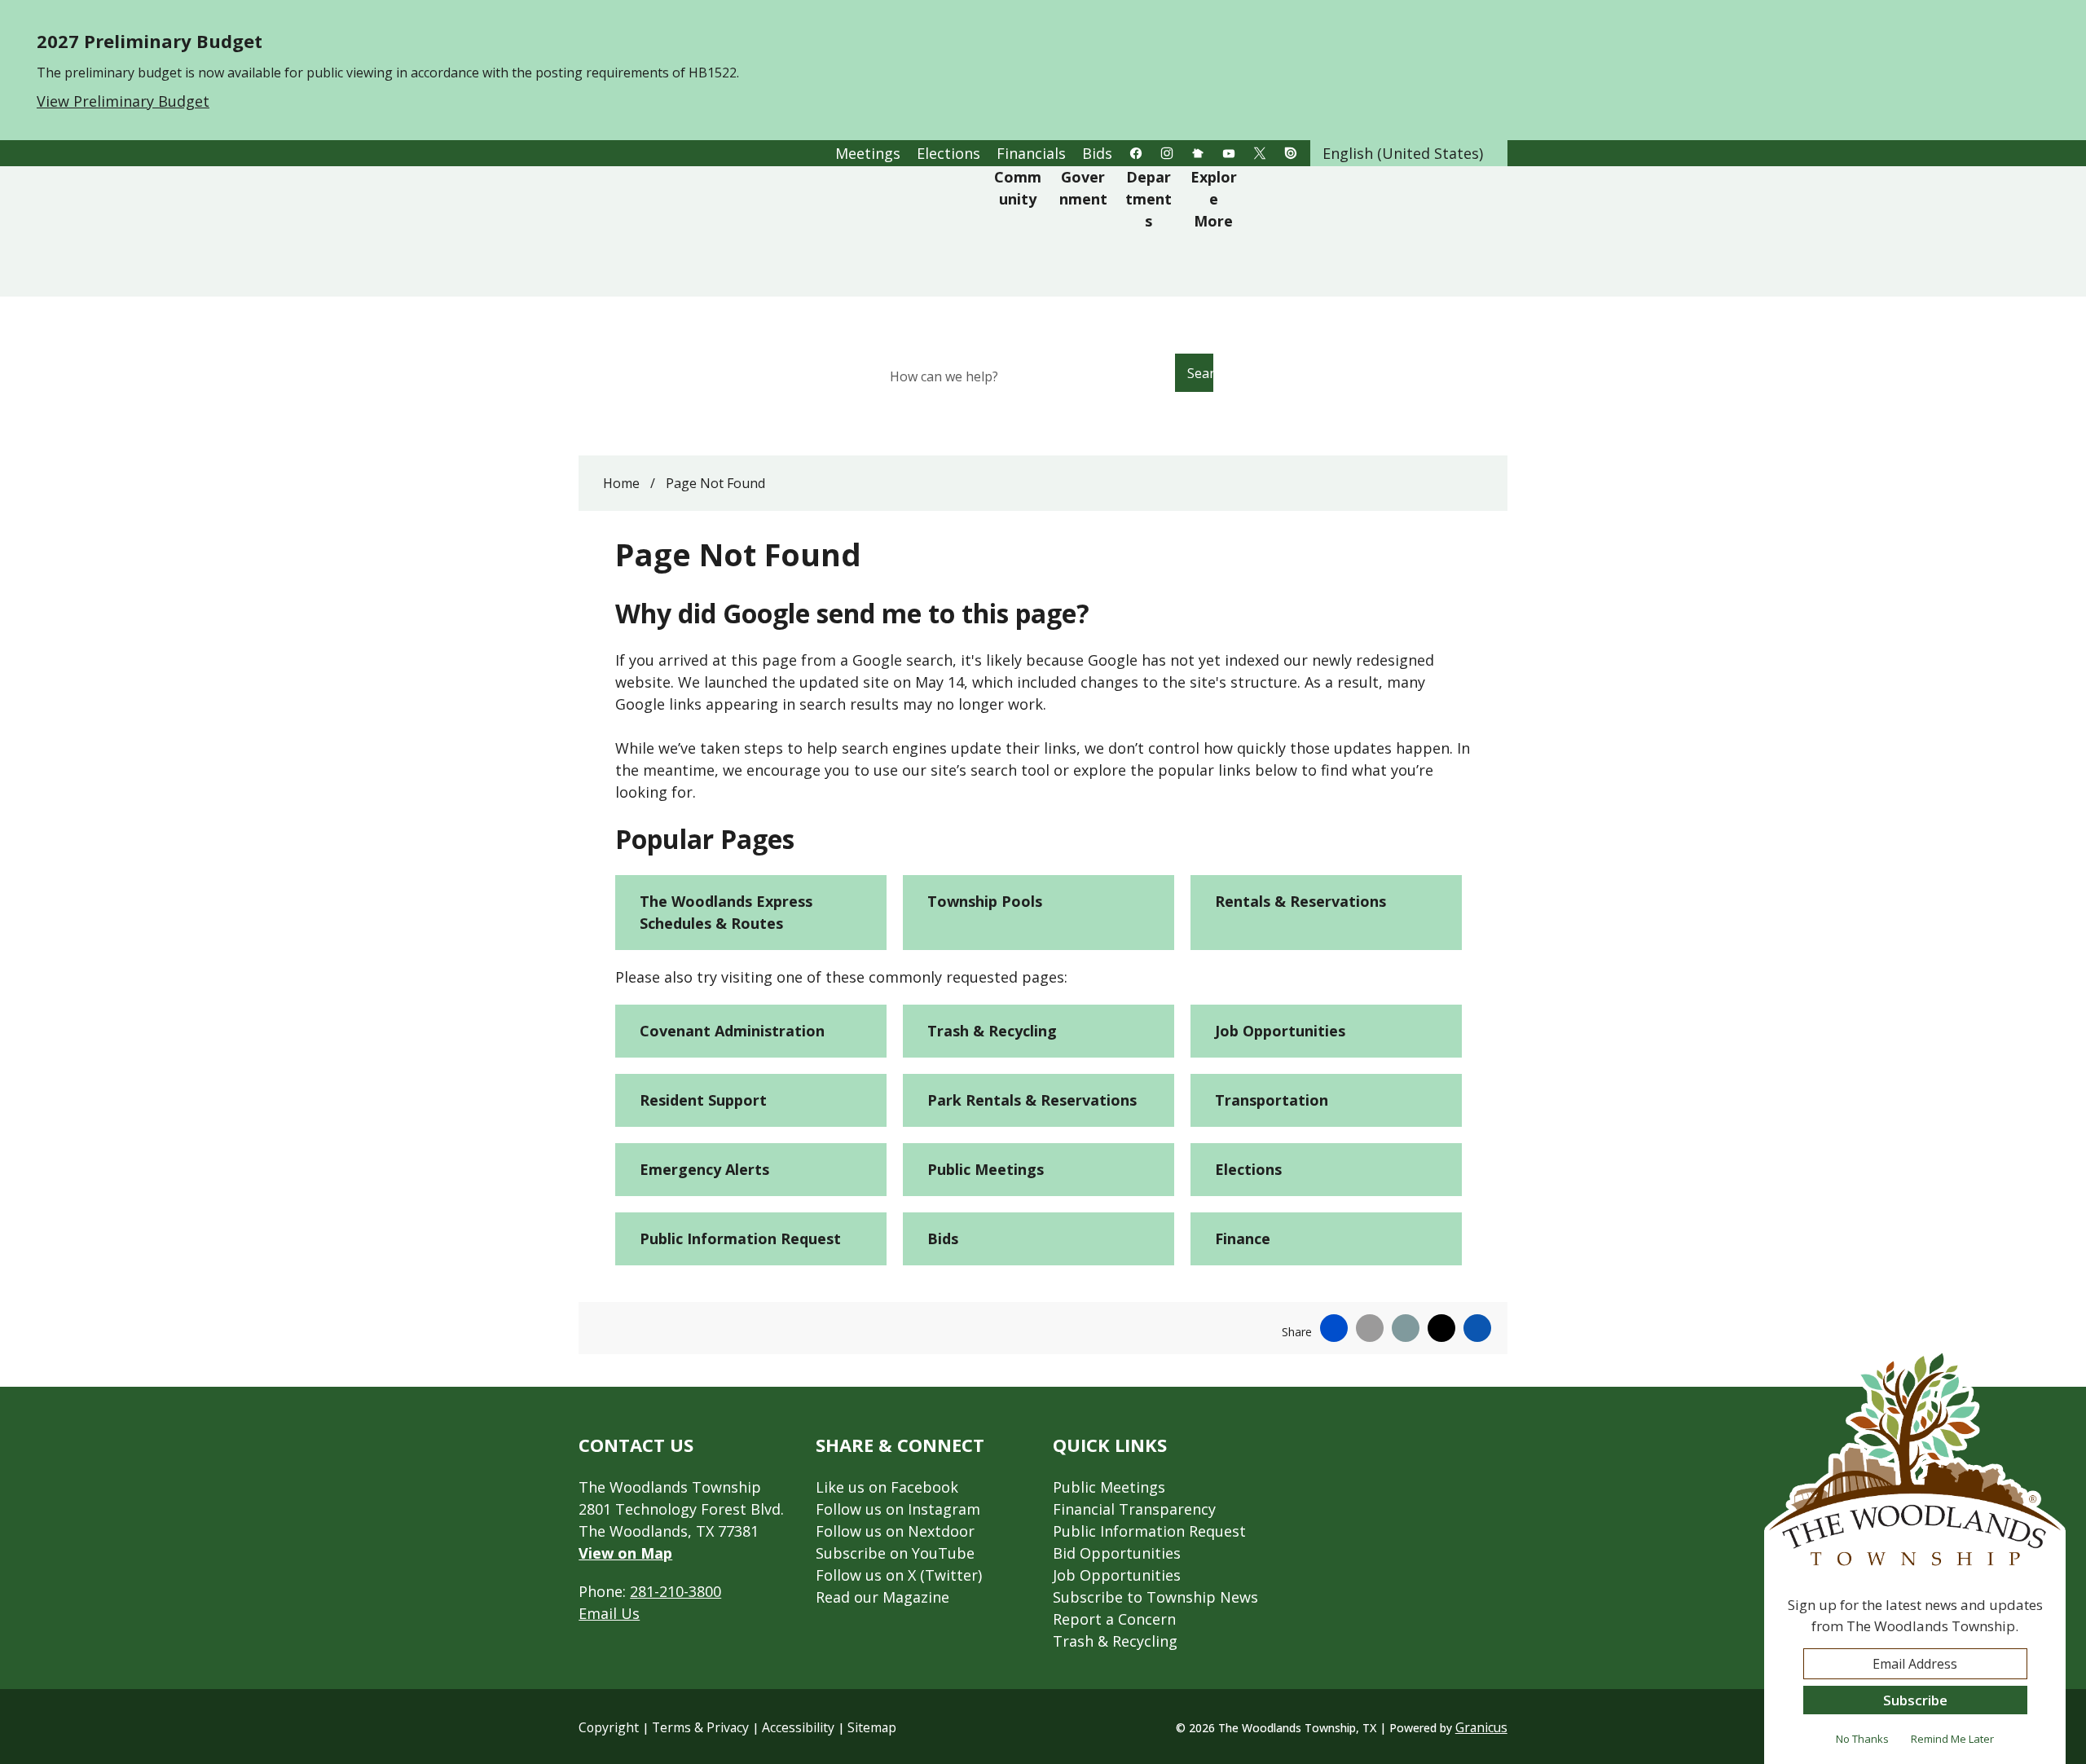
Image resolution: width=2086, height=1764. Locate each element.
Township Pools (985, 901)
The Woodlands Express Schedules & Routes (726, 912)
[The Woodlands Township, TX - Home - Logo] (788, 231)
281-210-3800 (676, 1591)
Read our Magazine (882, 1597)
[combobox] (1409, 153)
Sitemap (872, 1727)
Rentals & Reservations (1300, 901)
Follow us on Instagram (898, 1509)
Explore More (1214, 199)
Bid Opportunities (1117, 1553)
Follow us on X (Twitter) (899, 1575)
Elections (1248, 1169)
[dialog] (1915, 1556)
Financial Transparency (1134, 1509)
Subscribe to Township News (1155, 1597)
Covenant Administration (732, 1031)
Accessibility (798, 1727)
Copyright (609, 1727)
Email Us (609, 1613)
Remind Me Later (1952, 1739)
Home (621, 483)
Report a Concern (1114, 1619)
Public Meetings (986, 1169)
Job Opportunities (1280, 1031)
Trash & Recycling (992, 1031)
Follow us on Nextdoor (895, 1531)
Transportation (1272, 1100)
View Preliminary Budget (123, 101)
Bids (943, 1238)
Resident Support (703, 1100)
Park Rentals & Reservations (1032, 1100)
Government (1083, 188)
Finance (1243, 1238)
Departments (1149, 199)
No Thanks (1862, 1739)
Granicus (1481, 1727)
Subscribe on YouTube (895, 1553)
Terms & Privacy (700, 1727)
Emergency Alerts (704, 1169)
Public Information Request (740, 1238)
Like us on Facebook (887, 1487)
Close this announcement (2066, 18)
